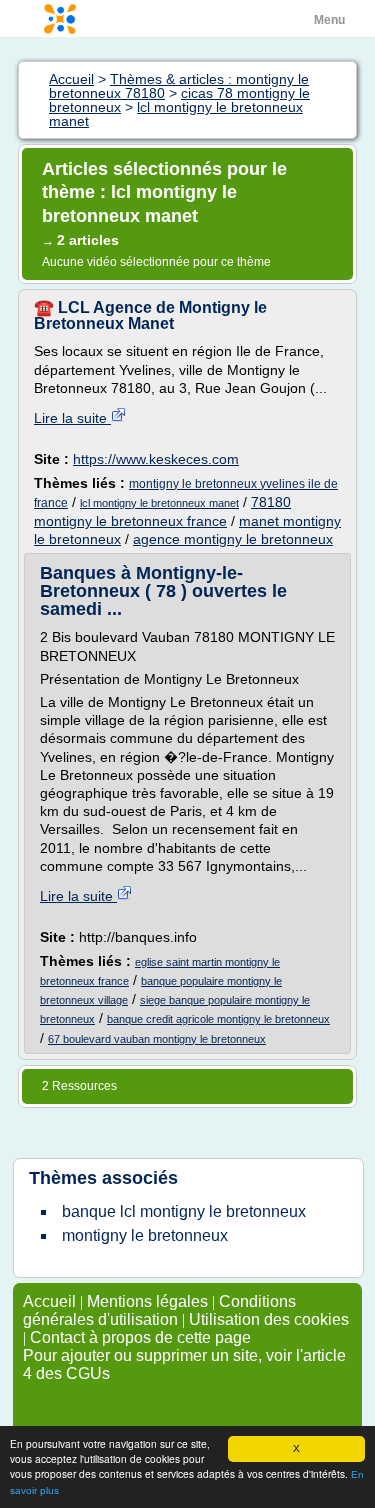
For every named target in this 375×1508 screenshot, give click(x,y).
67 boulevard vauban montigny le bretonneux (157, 1039)
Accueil (49, 1301)
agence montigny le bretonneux (233, 539)
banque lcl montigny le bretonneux (184, 1211)
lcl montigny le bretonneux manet (159, 503)
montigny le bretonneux (145, 1235)
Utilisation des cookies (269, 1319)
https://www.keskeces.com (156, 459)
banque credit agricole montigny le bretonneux (218, 1019)
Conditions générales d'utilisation (159, 1310)
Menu (329, 20)
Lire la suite (72, 418)
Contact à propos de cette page (140, 1337)
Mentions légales (147, 1301)
